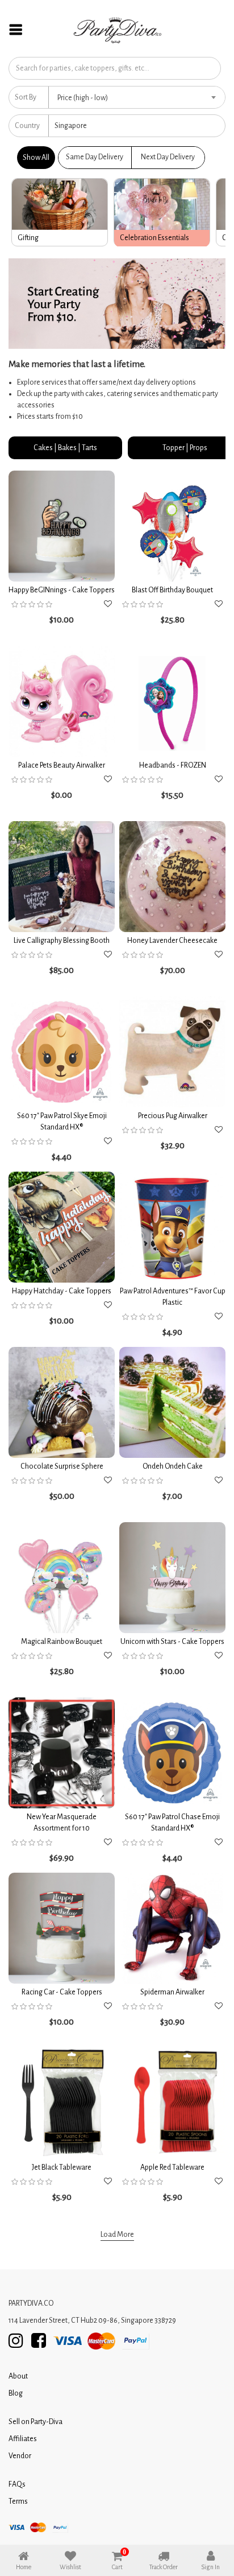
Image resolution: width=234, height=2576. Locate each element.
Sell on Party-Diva (35, 2422)
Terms (18, 2501)
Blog (16, 2393)
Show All (36, 158)
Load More (117, 2235)
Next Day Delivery (168, 157)
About (18, 2376)
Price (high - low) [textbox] (83, 98)
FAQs (17, 2484)
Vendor (20, 2456)
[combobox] (137, 97)
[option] (60, 212)
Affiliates (23, 2439)
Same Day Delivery (95, 157)
